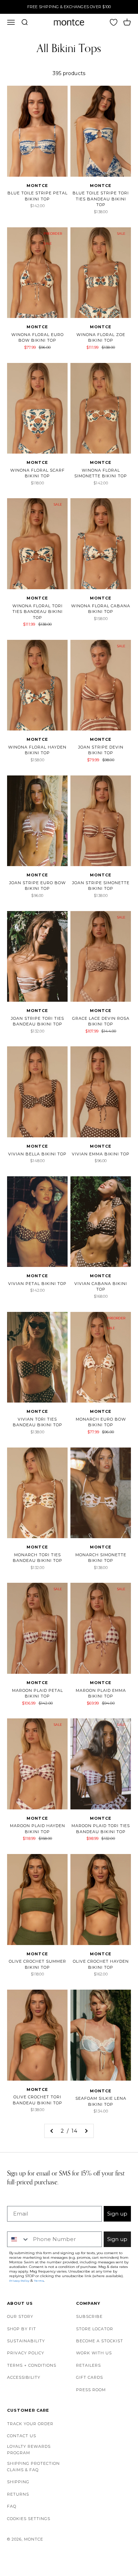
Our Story (20, 2316)
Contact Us (22, 2436)
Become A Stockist (100, 2341)
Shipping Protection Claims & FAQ (33, 2467)
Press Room (91, 2390)
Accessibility (24, 2377)
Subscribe (89, 2316)
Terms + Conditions (32, 2365)
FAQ (12, 2506)
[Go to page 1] (52, 2131)
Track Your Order (30, 2424)
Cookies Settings (29, 2519)
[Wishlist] (114, 22)
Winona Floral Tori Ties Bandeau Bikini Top (38, 612)
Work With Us (94, 2353)
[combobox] (18, 2239)
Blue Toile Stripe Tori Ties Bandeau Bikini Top (101, 199)
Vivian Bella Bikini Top (37, 1154)
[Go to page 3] (86, 2131)
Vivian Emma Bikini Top (101, 1154)
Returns (18, 2494)
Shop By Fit (22, 2329)
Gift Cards (90, 2377)
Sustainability (26, 2341)
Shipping (18, 2482)
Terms (39, 2281)
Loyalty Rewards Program (29, 2450)
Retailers (88, 2365)
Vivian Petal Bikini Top (37, 1284)
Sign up (117, 2214)
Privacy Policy (26, 2353)
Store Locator (95, 2329)
